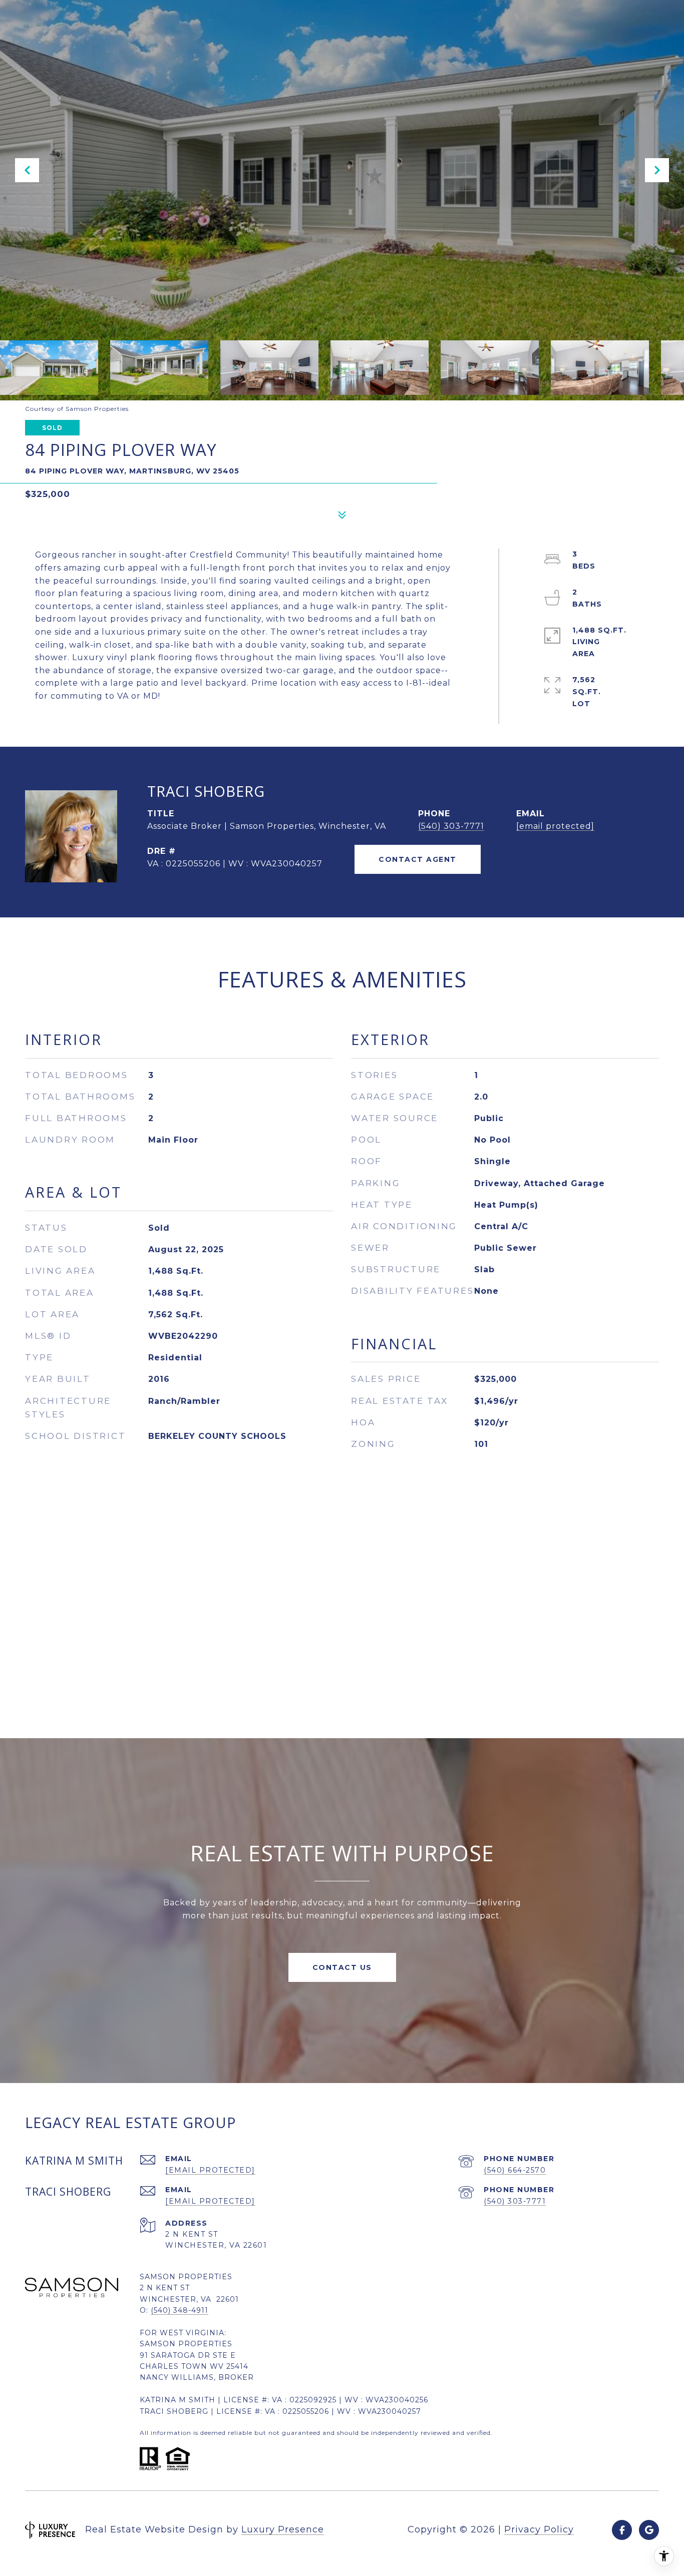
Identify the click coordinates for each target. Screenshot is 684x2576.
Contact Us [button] (342, 1967)
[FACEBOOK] (622, 2530)
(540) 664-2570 (515, 2170)
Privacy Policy (539, 2529)
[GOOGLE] (649, 2530)
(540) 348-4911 (180, 2310)
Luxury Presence (283, 2529)
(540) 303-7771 (451, 826)
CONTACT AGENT (418, 859)
